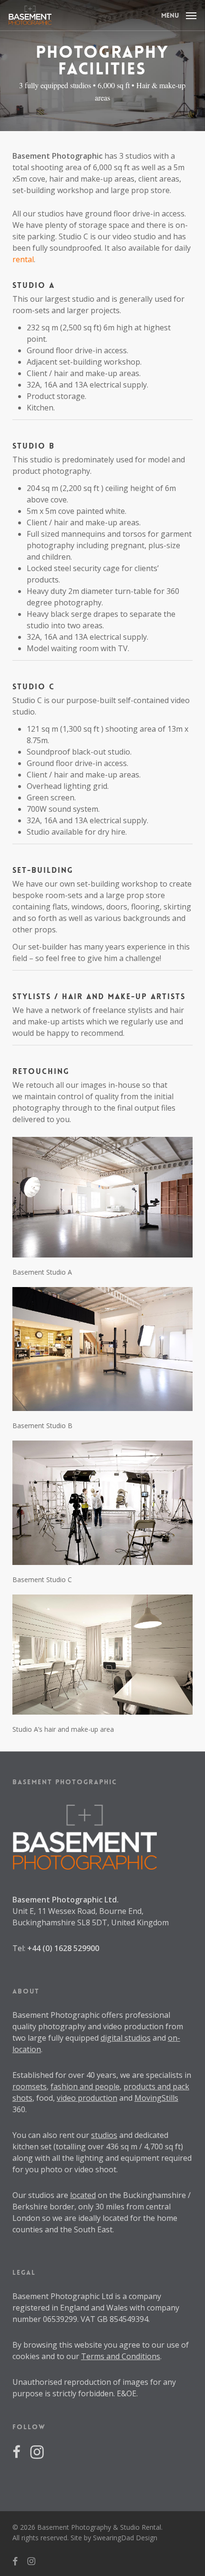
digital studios (126, 2038)
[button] (179, 14)
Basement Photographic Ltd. (66, 1900)
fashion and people (85, 2086)
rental (23, 259)
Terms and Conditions (121, 2356)
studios (104, 2135)
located (83, 2195)
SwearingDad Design (125, 2538)
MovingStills (156, 2098)
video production (87, 2098)
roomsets (30, 2086)
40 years (101, 2075)
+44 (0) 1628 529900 (63, 1948)
